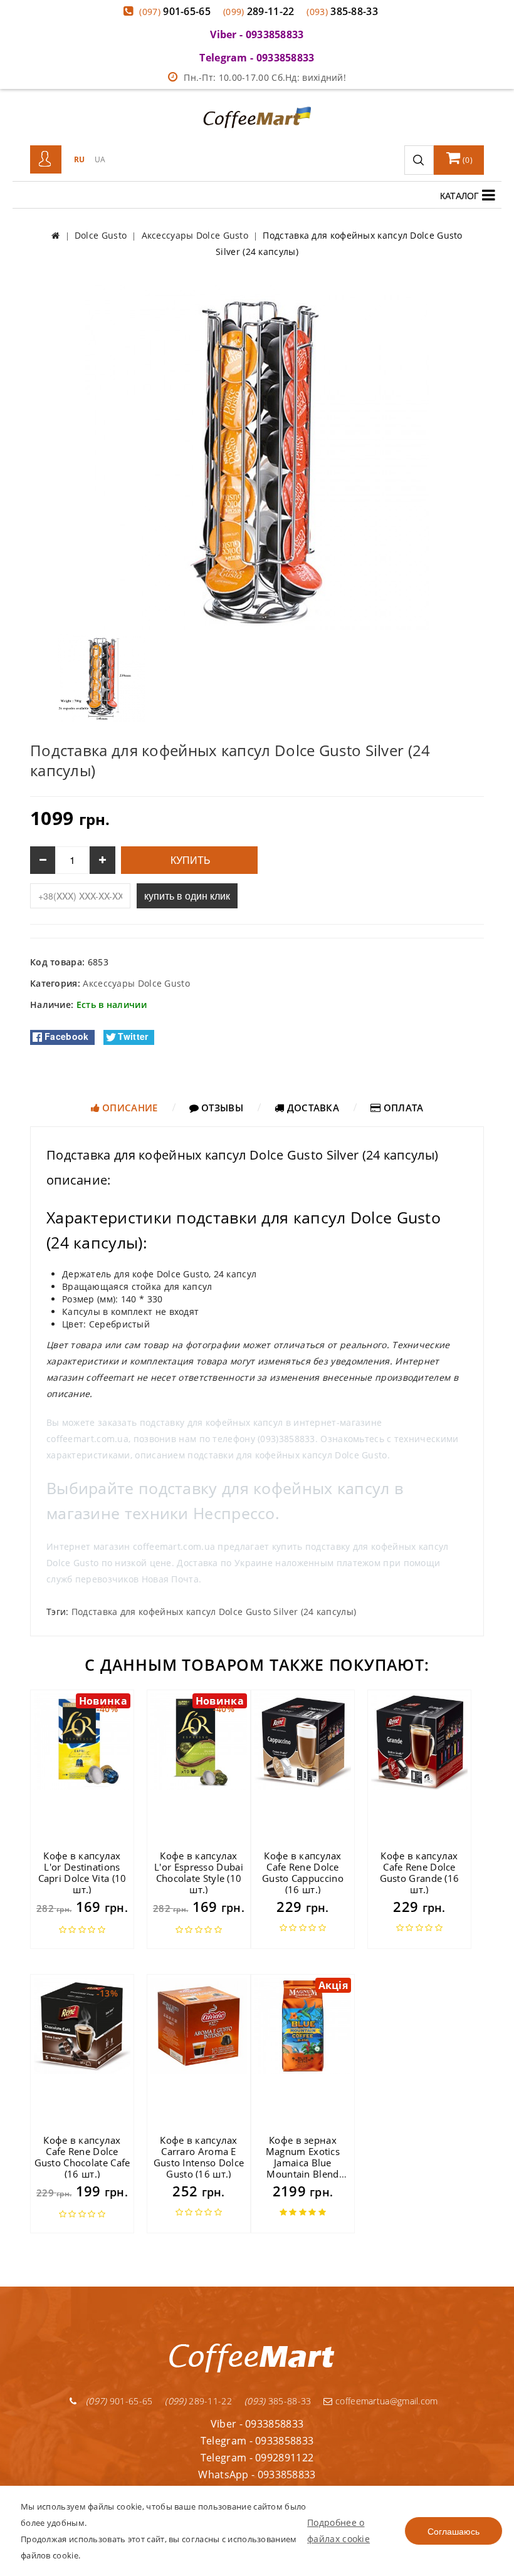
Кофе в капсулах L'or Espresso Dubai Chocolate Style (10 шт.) (199, 1872)
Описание (129, 1108)
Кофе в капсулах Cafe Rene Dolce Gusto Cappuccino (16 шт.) (303, 1872)
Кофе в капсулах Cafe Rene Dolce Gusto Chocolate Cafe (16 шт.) (82, 2157)
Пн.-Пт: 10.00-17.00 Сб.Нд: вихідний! (265, 77)
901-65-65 (175, 11)
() (467, 160)
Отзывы (221, 1108)
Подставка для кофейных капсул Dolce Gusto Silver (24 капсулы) (214, 1612)
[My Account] (46, 160)
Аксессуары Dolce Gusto (136, 983)
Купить (189, 860)
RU (80, 159)
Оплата (402, 1108)
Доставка (312, 1108)
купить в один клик (187, 896)
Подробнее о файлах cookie (338, 2531)
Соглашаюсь (454, 2531)
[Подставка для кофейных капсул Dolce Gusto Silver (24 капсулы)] (257, 456)
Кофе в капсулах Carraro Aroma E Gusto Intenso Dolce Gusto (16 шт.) (199, 2157)
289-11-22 (259, 11)
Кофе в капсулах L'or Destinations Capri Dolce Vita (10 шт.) (82, 1872)
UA (100, 159)
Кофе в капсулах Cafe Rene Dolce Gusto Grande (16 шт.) (420, 1872)
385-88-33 (342, 11)
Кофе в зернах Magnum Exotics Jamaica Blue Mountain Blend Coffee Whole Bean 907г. (303, 2168)
